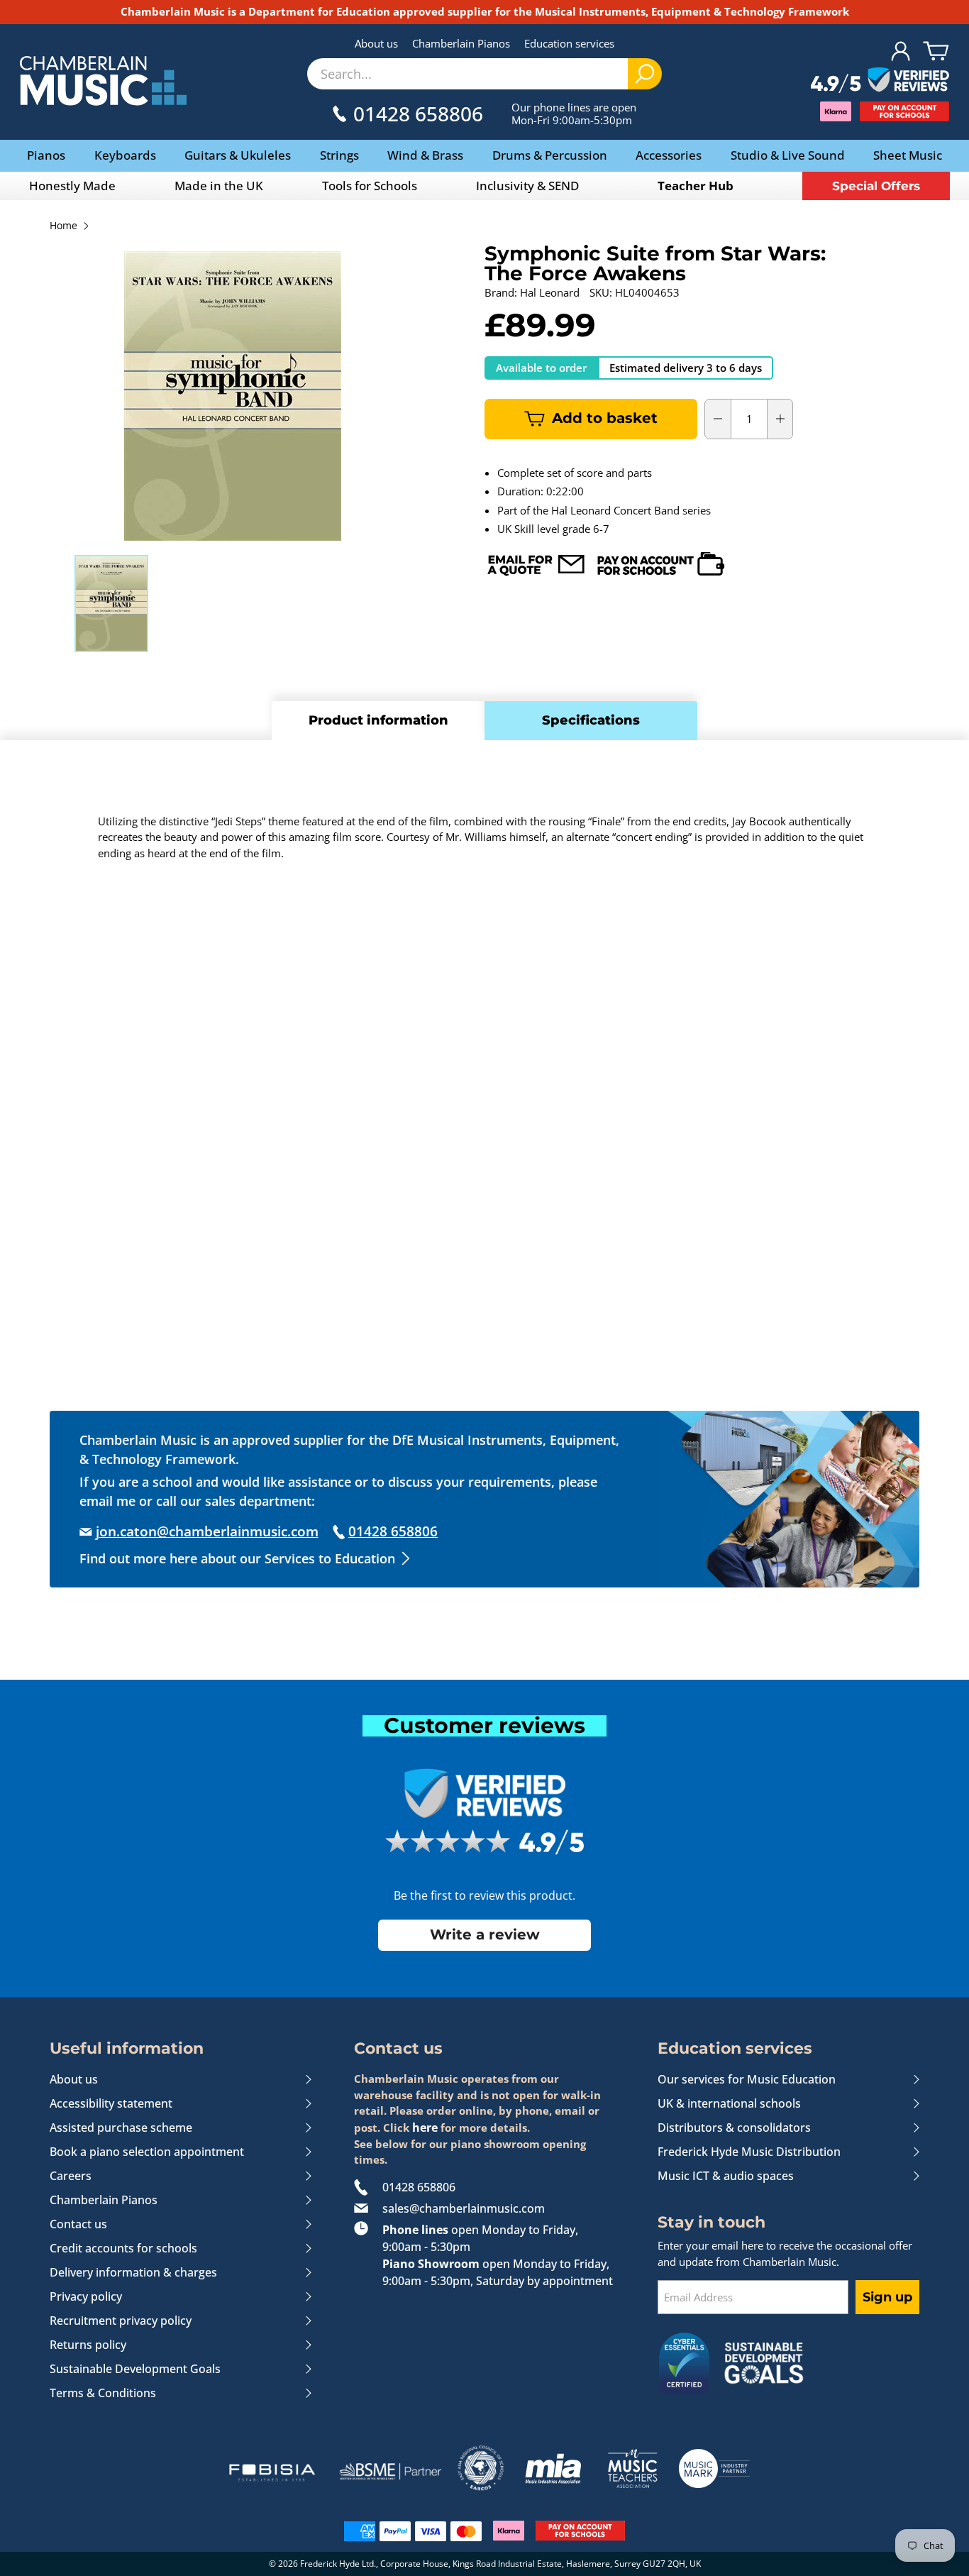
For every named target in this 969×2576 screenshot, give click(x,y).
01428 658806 (419, 2187)
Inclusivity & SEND (527, 186)
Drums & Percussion (550, 155)
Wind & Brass (425, 155)
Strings (339, 155)
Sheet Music (908, 155)
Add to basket (605, 418)
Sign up (887, 2297)
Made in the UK (219, 186)
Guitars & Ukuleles (238, 155)
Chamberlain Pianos (461, 43)
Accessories (669, 155)
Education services (569, 43)
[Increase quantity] (780, 419)
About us (376, 43)
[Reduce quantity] (718, 419)
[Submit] (645, 74)
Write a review (485, 1934)
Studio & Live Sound (788, 155)
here (425, 2128)
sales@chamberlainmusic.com (464, 2208)
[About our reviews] (880, 81)
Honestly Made (72, 186)
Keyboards (125, 155)
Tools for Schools (370, 186)
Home (63, 226)
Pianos (46, 155)
